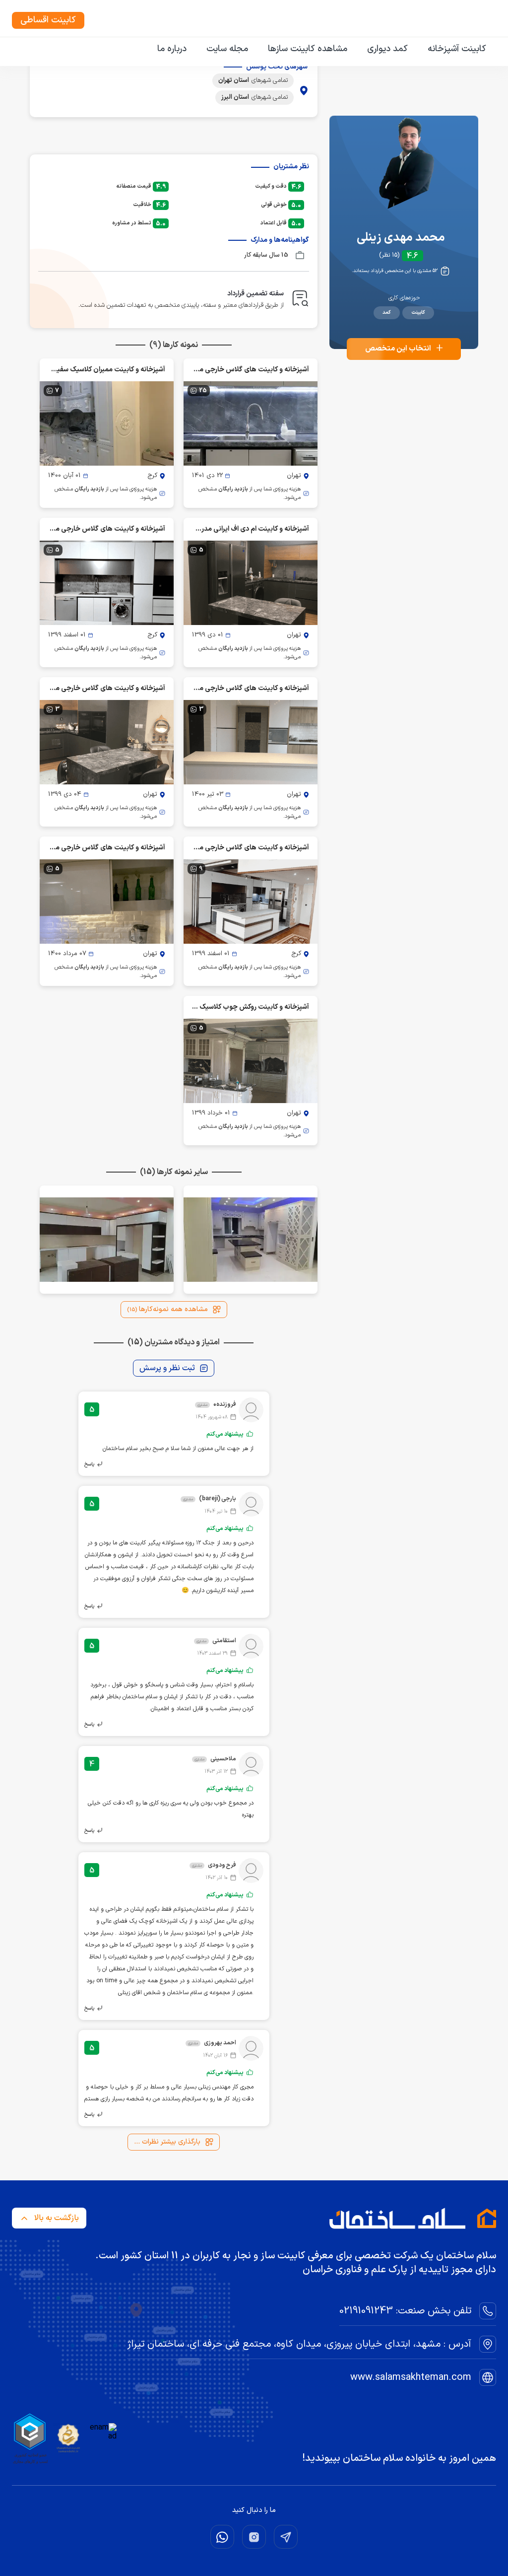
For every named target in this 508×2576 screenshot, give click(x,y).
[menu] (254, 50)
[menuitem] (457, 49)
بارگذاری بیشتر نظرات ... (167, 2142)
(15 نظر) (389, 256)
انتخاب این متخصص (404, 349)
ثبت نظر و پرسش (167, 1368)
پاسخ (89, 1464)
